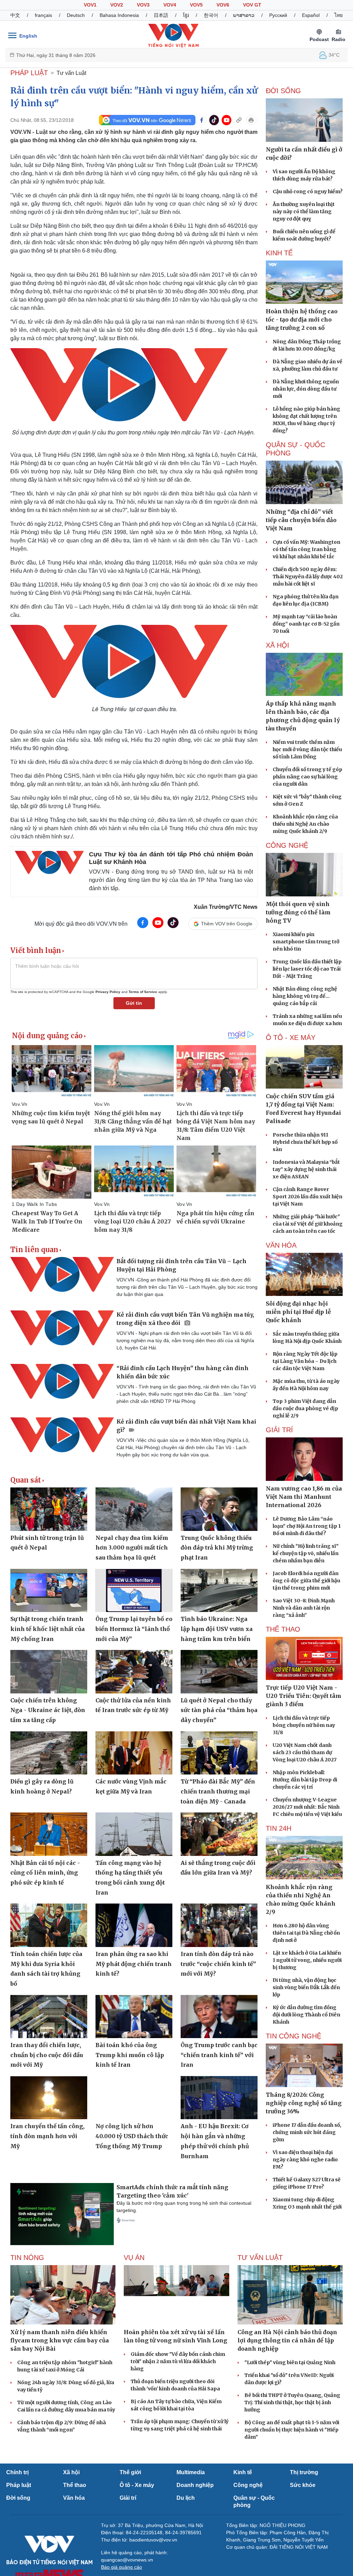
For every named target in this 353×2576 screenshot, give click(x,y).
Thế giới (130, 2472)
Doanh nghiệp (195, 2485)
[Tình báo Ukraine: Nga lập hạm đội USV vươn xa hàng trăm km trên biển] (219, 1590)
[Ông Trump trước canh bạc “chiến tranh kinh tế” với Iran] (219, 2017)
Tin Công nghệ (294, 2036)
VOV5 (196, 5)
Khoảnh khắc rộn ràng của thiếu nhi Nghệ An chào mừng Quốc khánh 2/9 (305, 824)
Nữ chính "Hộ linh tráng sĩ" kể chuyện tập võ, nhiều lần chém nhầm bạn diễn (306, 1553)
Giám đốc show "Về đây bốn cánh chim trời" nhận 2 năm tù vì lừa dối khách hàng (178, 2361)
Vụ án (134, 2258)
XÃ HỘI (278, 645)
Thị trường (304, 2472)
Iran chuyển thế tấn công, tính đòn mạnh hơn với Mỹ (47, 2136)
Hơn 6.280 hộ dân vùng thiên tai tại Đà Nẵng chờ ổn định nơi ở (306, 1933)
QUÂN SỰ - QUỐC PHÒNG (295, 449)
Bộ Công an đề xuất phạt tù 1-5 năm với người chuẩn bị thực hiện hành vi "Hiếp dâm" (292, 2430)
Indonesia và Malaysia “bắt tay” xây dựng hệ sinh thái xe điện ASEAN (306, 1169)
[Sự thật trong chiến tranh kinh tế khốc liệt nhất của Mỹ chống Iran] (49, 1590)
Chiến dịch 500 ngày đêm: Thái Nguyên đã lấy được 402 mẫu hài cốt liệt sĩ (308, 577)
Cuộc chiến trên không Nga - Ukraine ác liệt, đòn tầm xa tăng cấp (48, 1710)
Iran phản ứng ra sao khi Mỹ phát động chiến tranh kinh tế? (134, 1964)
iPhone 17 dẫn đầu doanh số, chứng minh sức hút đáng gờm (307, 2132)
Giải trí (128, 2498)
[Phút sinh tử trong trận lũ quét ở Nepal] (49, 1509)
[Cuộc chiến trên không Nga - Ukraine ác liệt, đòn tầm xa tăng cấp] (49, 1672)
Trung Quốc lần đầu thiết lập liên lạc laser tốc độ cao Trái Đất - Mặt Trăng (307, 969)
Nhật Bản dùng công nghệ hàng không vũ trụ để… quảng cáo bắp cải (305, 996)
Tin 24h (279, 1828)
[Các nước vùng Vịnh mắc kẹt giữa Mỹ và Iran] (134, 1753)
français (43, 15)
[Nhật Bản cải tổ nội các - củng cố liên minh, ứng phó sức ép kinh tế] (49, 1834)
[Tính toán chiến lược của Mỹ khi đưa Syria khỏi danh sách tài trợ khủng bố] (49, 1925)
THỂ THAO (283, 1629)
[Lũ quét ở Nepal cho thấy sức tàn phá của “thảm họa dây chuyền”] (219, 1672)
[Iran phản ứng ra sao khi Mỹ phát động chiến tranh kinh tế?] (134, 1925)
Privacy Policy (108, 992)
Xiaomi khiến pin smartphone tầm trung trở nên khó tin (306, 942)
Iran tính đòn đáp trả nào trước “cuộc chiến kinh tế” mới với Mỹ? (218, 1964)
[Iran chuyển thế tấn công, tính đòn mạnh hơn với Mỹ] (49, 2098)
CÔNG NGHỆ (287, 845)
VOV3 (143, 5)
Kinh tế (243, 2472)
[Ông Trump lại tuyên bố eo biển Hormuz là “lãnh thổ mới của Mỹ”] (134, 1590)
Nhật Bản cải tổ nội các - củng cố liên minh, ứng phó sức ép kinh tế (45, 1873)
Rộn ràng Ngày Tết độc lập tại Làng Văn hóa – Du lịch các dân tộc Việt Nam (305, 1361)
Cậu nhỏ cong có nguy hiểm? (308, 191)
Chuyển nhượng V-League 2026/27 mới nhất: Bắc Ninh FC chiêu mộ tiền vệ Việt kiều (307, 1807)
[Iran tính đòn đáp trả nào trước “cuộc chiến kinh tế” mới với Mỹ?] (219, 1925)
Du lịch (186, 2498)
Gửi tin (134, 1003)
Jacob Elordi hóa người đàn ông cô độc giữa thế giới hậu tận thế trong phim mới (306, 1581)
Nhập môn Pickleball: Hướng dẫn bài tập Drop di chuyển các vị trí (305, 1780)
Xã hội (71, 2472)
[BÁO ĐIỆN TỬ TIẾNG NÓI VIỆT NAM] (173, 36)
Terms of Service (143, 992)
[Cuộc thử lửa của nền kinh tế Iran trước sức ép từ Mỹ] (134, 1672)
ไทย (339, 15)
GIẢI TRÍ (279, 1430)
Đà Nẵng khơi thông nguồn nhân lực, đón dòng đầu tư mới (306, 389)
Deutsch (76, 15)
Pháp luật (19, 2485)
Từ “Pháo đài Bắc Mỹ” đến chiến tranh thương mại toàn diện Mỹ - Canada (218, 1791)
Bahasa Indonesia (119, 15)
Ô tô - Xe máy (137, 2485)
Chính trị (17, 2472)
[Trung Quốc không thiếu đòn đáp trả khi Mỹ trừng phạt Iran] (219, 1509)
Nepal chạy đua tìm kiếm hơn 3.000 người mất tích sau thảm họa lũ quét (132, 1548)
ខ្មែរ (186, 15)
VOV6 (223, 5)
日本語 (161, 15)
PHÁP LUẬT (29, 73)
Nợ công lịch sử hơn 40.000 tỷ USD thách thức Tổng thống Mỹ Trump (132, 2136)
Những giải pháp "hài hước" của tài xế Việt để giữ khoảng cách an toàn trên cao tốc (308, 1224)
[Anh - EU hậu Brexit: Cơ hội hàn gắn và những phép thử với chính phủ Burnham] (219, 2098)
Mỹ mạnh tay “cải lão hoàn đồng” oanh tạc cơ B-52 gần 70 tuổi (306, 624)
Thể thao (75, 2485)
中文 (15, 15)
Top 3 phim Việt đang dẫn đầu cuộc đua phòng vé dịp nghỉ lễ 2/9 (305, 1408)
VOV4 (170, 5)
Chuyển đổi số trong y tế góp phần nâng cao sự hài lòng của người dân (307, 777)
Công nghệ (248, 2485)
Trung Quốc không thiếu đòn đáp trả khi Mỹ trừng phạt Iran (217, 1548)
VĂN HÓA (281, 1245)
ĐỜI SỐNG (283, 91)
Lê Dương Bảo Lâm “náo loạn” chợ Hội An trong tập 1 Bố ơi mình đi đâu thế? (307, 1526)
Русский (278, 15)
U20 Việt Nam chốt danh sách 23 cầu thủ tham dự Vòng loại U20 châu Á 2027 (305, 1752)
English (28, 36)
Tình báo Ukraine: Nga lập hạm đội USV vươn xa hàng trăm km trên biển (217, 1629)
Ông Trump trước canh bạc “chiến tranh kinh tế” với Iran (219, 2055)
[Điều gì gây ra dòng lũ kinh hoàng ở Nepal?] (49, 1753)
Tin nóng (27, 2258)
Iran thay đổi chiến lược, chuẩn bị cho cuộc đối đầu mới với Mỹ (47, 2055)
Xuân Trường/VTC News (226, 907)
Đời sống (18, 2498)
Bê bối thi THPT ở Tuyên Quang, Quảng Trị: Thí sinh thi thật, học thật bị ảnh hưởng (292, 2402)
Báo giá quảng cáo (122, 2567)
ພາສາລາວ (244, 15)
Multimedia (191, 2472)
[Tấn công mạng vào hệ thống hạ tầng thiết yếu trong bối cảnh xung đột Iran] (134, 1834)
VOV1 (90, 5)
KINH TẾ (279, 253)
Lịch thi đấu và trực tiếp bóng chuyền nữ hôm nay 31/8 (304, 1725)
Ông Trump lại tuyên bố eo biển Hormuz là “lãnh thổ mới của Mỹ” (134, 1629)
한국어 (211, 15)
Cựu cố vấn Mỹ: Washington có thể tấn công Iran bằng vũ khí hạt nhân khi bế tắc (306, 549)
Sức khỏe (303, 2485)
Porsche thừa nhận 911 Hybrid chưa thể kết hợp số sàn (305, 1142)
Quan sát (26, 1480)
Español (311, 15)
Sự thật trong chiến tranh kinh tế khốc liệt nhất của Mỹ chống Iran (48, 1629)
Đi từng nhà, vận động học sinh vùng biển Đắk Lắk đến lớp (306, 1987)
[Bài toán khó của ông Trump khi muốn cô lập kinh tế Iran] (134, 2017)
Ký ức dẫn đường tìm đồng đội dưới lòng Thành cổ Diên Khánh (306, 2015)
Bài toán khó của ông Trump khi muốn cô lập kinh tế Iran (130, 2055)
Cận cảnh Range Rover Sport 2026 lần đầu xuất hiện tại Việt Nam (307, 1197)
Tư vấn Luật (71, 73)
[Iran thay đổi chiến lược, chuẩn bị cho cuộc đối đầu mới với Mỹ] (49, 2017)
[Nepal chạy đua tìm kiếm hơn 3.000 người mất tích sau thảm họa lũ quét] (134, 1509)
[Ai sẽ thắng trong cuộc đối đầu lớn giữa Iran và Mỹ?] (219, 1834)
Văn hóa (74, 2498)
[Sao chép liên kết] (239, 120)
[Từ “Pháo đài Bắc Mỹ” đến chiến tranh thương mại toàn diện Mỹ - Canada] (219, 1753)
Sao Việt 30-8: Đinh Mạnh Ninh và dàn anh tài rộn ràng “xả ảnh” (304, 1608)
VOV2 (117, 5)
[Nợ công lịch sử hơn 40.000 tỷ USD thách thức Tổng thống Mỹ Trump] (134, 2098)
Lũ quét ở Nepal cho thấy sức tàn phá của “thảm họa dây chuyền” (219, 1710)
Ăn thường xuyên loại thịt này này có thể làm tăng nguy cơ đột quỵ (304, 212)
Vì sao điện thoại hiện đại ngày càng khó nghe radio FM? (305, 2160)
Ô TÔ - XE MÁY (291, 1038)
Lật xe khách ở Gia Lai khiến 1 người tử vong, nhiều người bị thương (307, 1960)
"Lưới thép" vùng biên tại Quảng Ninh (290, 2362)
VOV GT (252, 5)
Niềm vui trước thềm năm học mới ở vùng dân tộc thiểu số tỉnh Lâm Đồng (307, 749)
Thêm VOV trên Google (227, 924)
